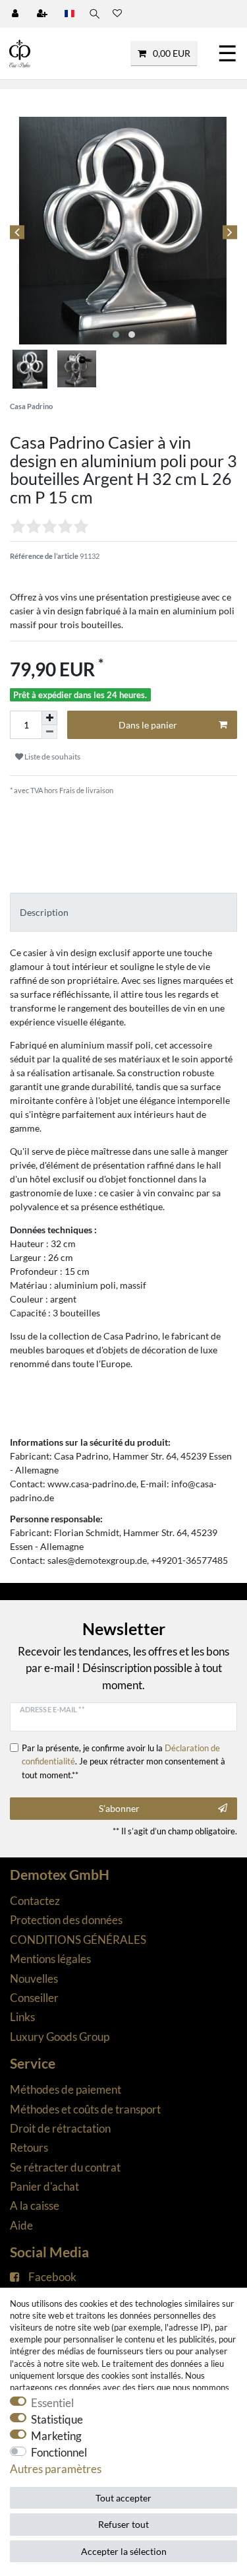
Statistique (57, 2419)
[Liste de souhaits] (117, 14)
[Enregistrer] (43, 14)
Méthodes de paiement (66, 2089)
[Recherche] (94, 14)
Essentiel (52, 2403)
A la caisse (35, 2206)
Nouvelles (34, 1979)
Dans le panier (148, 725)
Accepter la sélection (124, 2551)
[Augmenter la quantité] (49, 718)
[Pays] (69, 14)
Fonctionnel (59, 2452)
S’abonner (119, 1808)
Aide (21, 2225)
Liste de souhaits (52, 757)
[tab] (123, 912)
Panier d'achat (44, 2186)
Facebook (52, 2277)
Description (44, 912)
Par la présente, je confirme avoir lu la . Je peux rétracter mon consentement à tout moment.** (123, 1761)
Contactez (35, 1901)
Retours (29, 2147)
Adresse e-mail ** (52, 1709)
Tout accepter (123, 2498)
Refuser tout (123, 2524)
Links (22, 2017)
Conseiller (34, 1998)
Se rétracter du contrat (65, 2167)
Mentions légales (50, 1959)
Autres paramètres (56, 2469)
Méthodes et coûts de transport (85, 2109)
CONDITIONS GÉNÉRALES (78, 1940)
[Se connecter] (16, 14)
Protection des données (66, 1920)
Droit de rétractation (60, 2128)
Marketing (56, 2436)
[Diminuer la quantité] (49, 732)
